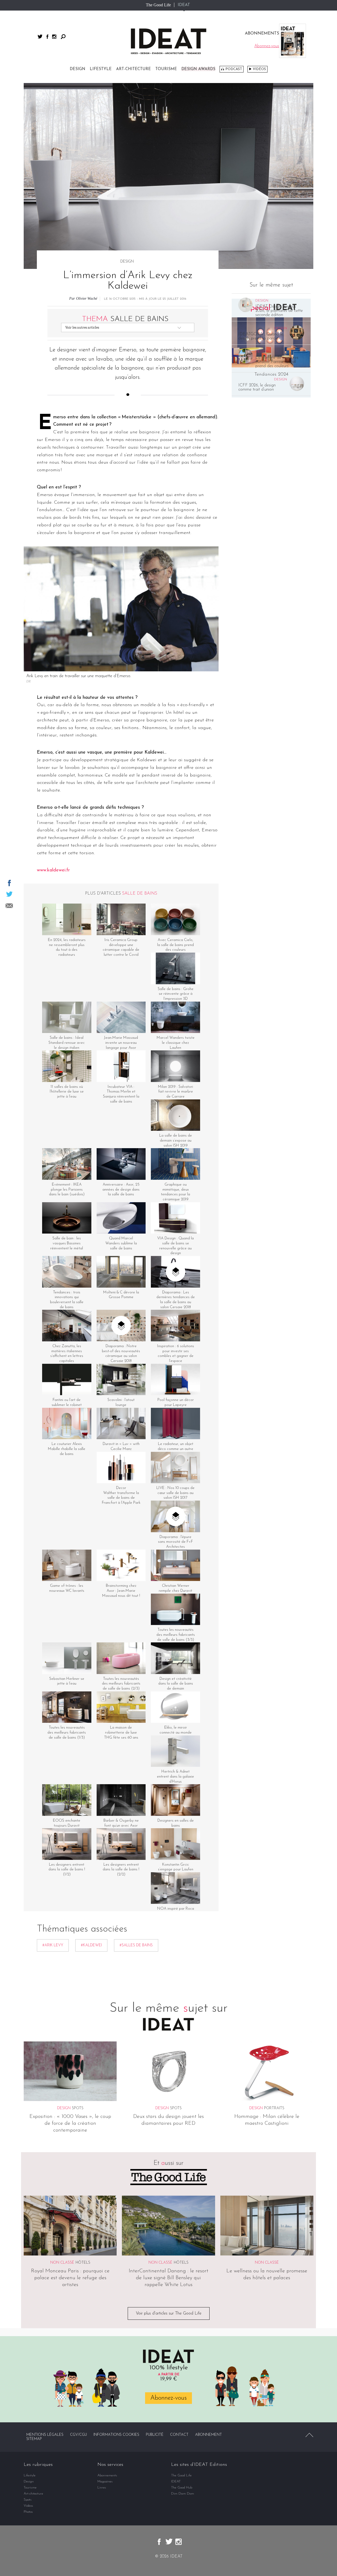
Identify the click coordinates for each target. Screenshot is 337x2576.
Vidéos (259, 69)
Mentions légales (45, 2435)
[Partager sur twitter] (9, 894)
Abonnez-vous (168, 2398)
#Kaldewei (91, 1945)
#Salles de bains (136, 1945)
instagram (54, 37)
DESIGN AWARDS (198, 69)
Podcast (234, 69)
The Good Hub (182, 2488)
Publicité (155, 2435)
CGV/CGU (78, 2435)
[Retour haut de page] (309, 2435)
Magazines (105, 2482)
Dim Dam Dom (183, 2494)
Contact (179, 2435)
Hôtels (83, 2263)
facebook (47, 37)
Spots (78, 2108)
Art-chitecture (133, 69)
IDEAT (184, 5)
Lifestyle (101, 69)
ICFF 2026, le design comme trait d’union (257, 387)
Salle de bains (125, 319)
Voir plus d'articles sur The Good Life (169, 2313)
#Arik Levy (53, 1945)
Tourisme (166, 69)
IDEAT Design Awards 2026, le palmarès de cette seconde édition (279, 311)
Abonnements (107, 2475)
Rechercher (63, 37)
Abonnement (209, 2435)
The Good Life (158, 5)
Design (78, 69)
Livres (102, 2488)
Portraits (274, 2108)
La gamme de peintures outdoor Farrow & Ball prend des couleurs (277, 362)
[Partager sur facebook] (9, 883)
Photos (28, 2512)
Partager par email (9, 906)
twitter (40, 37)
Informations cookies (116, 2435)
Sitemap (34, 2439)
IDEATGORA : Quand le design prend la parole (261, 336)
